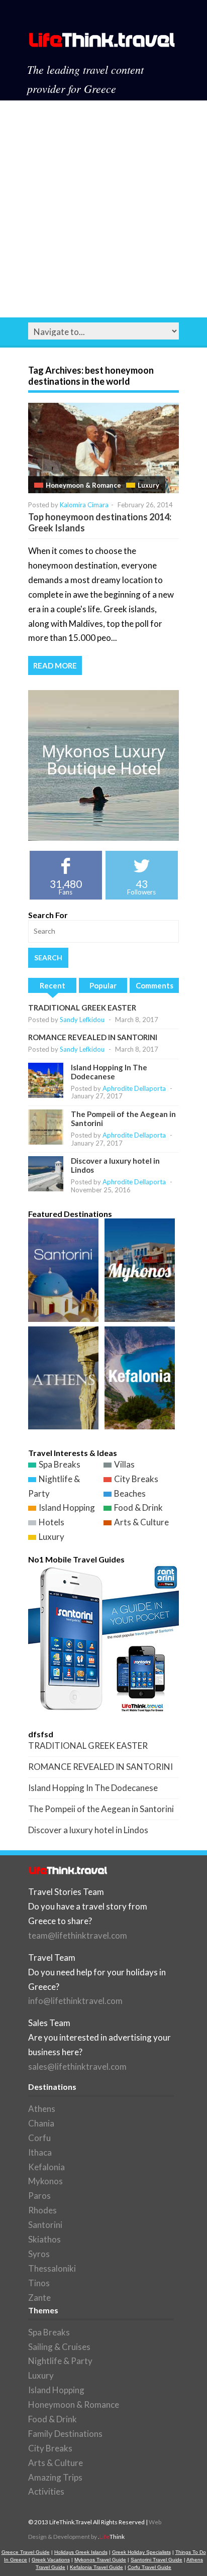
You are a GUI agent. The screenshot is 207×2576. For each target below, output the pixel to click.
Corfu (39, 2138)
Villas (124, 1464)
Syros (39, 2254)
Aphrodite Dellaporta (134, 1088)
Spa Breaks (60, 1464)
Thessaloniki (52, 2268)
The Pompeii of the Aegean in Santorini (101, 1809)
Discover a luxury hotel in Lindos (88, 1830)
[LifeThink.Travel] (102, 43)
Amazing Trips (55, 2477)
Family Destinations (65, 2434)
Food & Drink (138, 1507)
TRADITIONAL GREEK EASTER (82, 1007)
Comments (154, 985)
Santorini (45, 2225)
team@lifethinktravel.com (78, 1935)
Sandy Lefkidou (82, 1020)
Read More (55, 665)
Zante (39, 2298)
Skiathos (44, 2239)
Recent (53, 985)
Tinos (39, 2283)
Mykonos (45, 2181)
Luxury (148, 485)
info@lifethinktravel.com (75, 2001)
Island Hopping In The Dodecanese (109, 1072)
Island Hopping (67, 1507)
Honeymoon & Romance (83, 485)
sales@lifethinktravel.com (77, 2066)
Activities (46, 2491)
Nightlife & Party (60, 2361)
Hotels (51, 1522)
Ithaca (40, 2152)
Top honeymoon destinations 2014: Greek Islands (100, 522)
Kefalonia (46, 2167)
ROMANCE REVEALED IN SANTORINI (93, 1037)
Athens (42, 2109)
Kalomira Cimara (84, 505)
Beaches (130, 1493)
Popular (103, 985)
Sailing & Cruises (59, 2347)
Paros (39, 2196)
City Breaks (136, 1479)
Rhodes (42, 2210)
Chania (41, 2123)
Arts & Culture (141, 1522)
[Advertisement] (103, 209)
